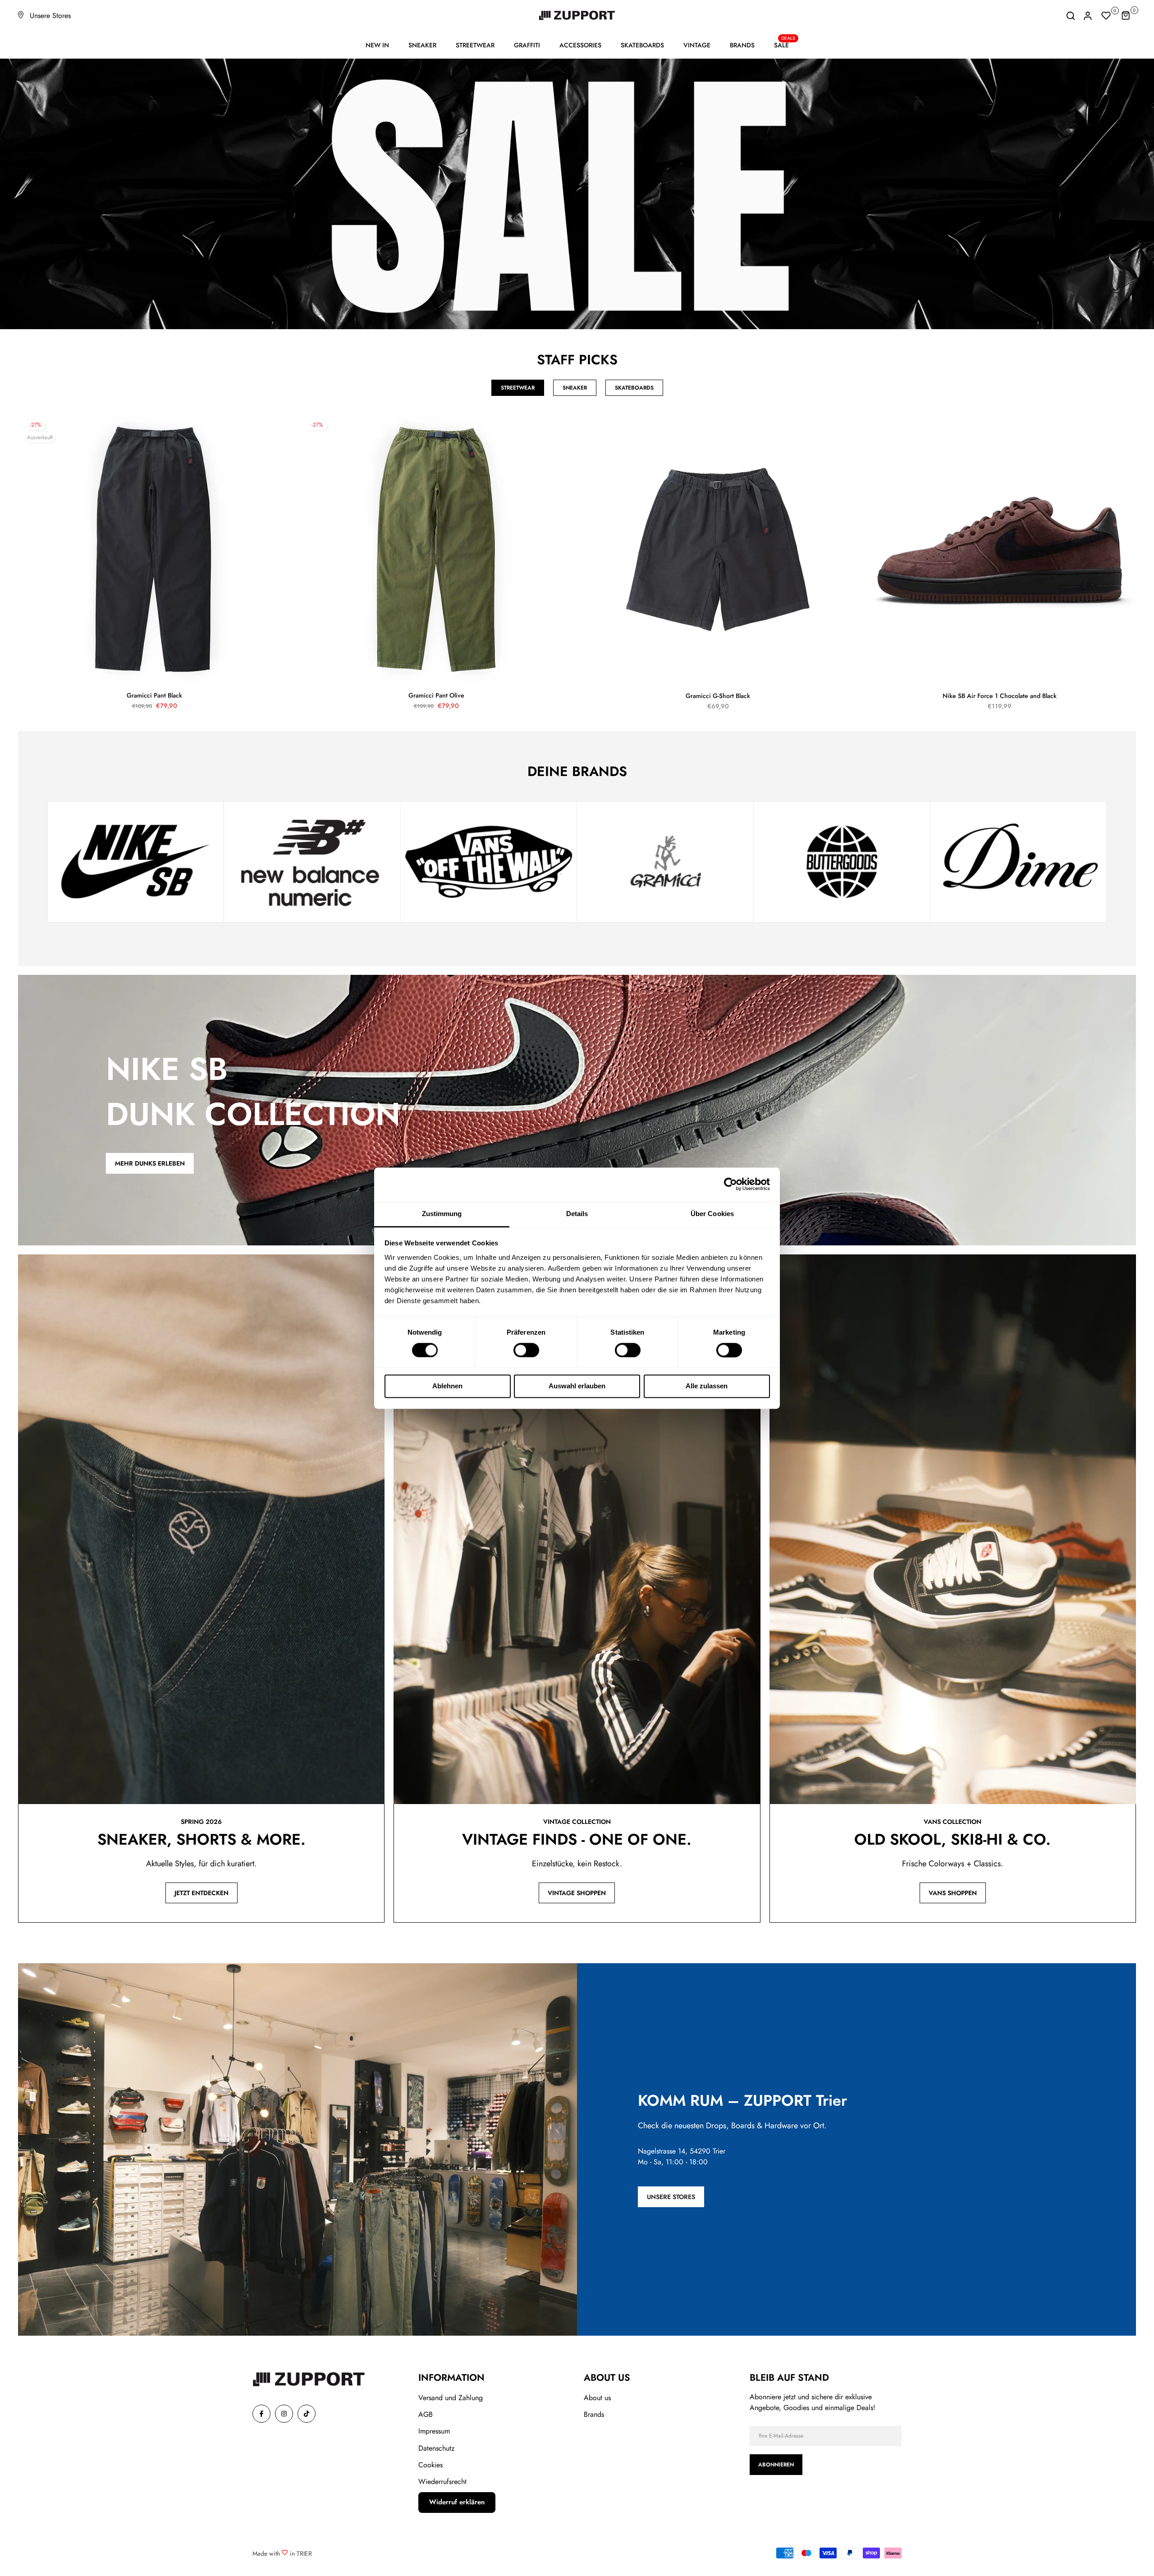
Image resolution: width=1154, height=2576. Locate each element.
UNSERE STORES (671, 2197)
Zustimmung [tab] (442, 1214)
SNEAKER (422, 45)
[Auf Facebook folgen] (261, 2414)
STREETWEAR (475, 45)
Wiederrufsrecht (442, 2482)
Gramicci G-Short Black (718, 696)
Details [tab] (577, 1214)
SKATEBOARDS (642, 45)
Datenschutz (436, 2448)
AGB (426, 2414)
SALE (785, 45)
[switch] (526, 1350)
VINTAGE (697, 45)
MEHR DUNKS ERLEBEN (150, 1163)
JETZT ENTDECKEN (201, 1893)
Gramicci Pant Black (154, 695)
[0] (1106, 16)
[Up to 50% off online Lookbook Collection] (577, 194)
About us (597, 2398)
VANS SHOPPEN (953, 1893)
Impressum (434, 2431)
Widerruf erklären (457, 2502)
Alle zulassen (707, 1386)
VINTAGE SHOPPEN (577, 1893)
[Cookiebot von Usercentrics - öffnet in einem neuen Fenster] (730, 1184)
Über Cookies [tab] (712, 1214)
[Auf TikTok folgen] (307, 2414)
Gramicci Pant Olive (436, 695)
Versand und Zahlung (451, 2398)
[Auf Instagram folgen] (284, 2414)
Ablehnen (447, 1386)
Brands (594, 2414)
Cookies (430, 2465)
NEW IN (377, 45)
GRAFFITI (527, 45)
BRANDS (742, 45)
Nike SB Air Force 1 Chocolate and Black (1000, 696)
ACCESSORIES (580, 45)
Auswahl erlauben (577, 1386)
